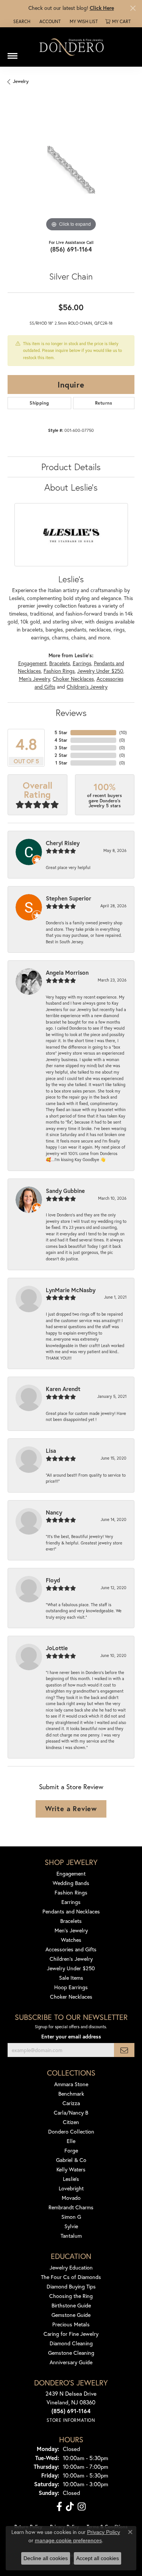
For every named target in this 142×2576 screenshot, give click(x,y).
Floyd (53, 1580)
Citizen (71, 2122)
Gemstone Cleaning (71, 2353)
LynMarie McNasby (71, 1290)
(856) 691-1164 (71, 249)
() (123, 732)
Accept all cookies (98, 2558)
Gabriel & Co (71, 2160)
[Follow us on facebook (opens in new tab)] (59, 2507)
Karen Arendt (63, 1389)
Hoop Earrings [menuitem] (71, 1987)
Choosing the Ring (71, 2296)
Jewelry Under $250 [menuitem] (71, 1968)
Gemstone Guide (71, 2315)
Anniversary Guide (71, 2362)
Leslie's (71, 2179)
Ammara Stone (71, 2084)
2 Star (61, 755)
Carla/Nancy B (71, 2113)
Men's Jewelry (34, 679)
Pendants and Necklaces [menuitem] (71, 1911)
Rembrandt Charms (71, 2207)
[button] (21, 22)
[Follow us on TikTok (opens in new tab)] (70, 2507)
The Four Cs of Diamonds (71, 2277)
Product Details (71, 467)
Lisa (51, 1451)
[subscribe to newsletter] (124, 2050)
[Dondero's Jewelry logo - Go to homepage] (71, 47)
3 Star (61, 748)
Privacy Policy (104, 2532)
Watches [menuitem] (71, 1940)
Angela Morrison (67, 972)
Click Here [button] (102, 8)
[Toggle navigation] (12, 53)
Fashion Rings (59, 671)
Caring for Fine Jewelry (71, 2334)
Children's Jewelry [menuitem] (71, 1959)
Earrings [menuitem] (71, 1902)
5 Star (61, 732)
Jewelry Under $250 (100, 671)
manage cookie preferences (68, 2540)
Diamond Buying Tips (71, 2286)
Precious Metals (71, 2324)
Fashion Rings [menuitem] (71, 1892)
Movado (71, 2198)
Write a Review (71, 1809)
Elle (71, 2141)
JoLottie (57, 1648)
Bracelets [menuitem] (71, 1921)
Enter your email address (71, 2037)
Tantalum (71, 2236)
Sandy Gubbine (65, 1191)
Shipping (39, 403)
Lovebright (71, 2188)
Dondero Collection (71, 2131)
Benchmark (71, 2094)
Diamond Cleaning (71, 2343)
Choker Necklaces (73, 679)
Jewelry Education (71, 2267)
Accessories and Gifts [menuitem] (71, 1949)
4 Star (61, 740)
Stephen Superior (69, 898)
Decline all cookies (46, 2558)
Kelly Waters (71, 2169)
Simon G (71, 2217)
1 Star (61, 763)
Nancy (54, 1512)
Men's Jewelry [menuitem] (71, 1930)
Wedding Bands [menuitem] (71, 1883)
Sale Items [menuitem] (71, 1978)
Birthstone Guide (71, 2305)
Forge (71, 2150)
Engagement (32, 663)
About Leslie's (71, 487)
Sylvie (71, 2226)
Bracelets (60, 663)
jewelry (21, 81)
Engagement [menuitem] (71, 1873)
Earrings (82, 663)
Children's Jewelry (87, 687)
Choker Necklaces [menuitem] (71, 1997)
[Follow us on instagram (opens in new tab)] (82, 2507)
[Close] (133, 8)
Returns (104, 403)
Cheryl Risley (63, 843)
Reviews (71, 713)
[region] (71, 170)
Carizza (71, 2103)
